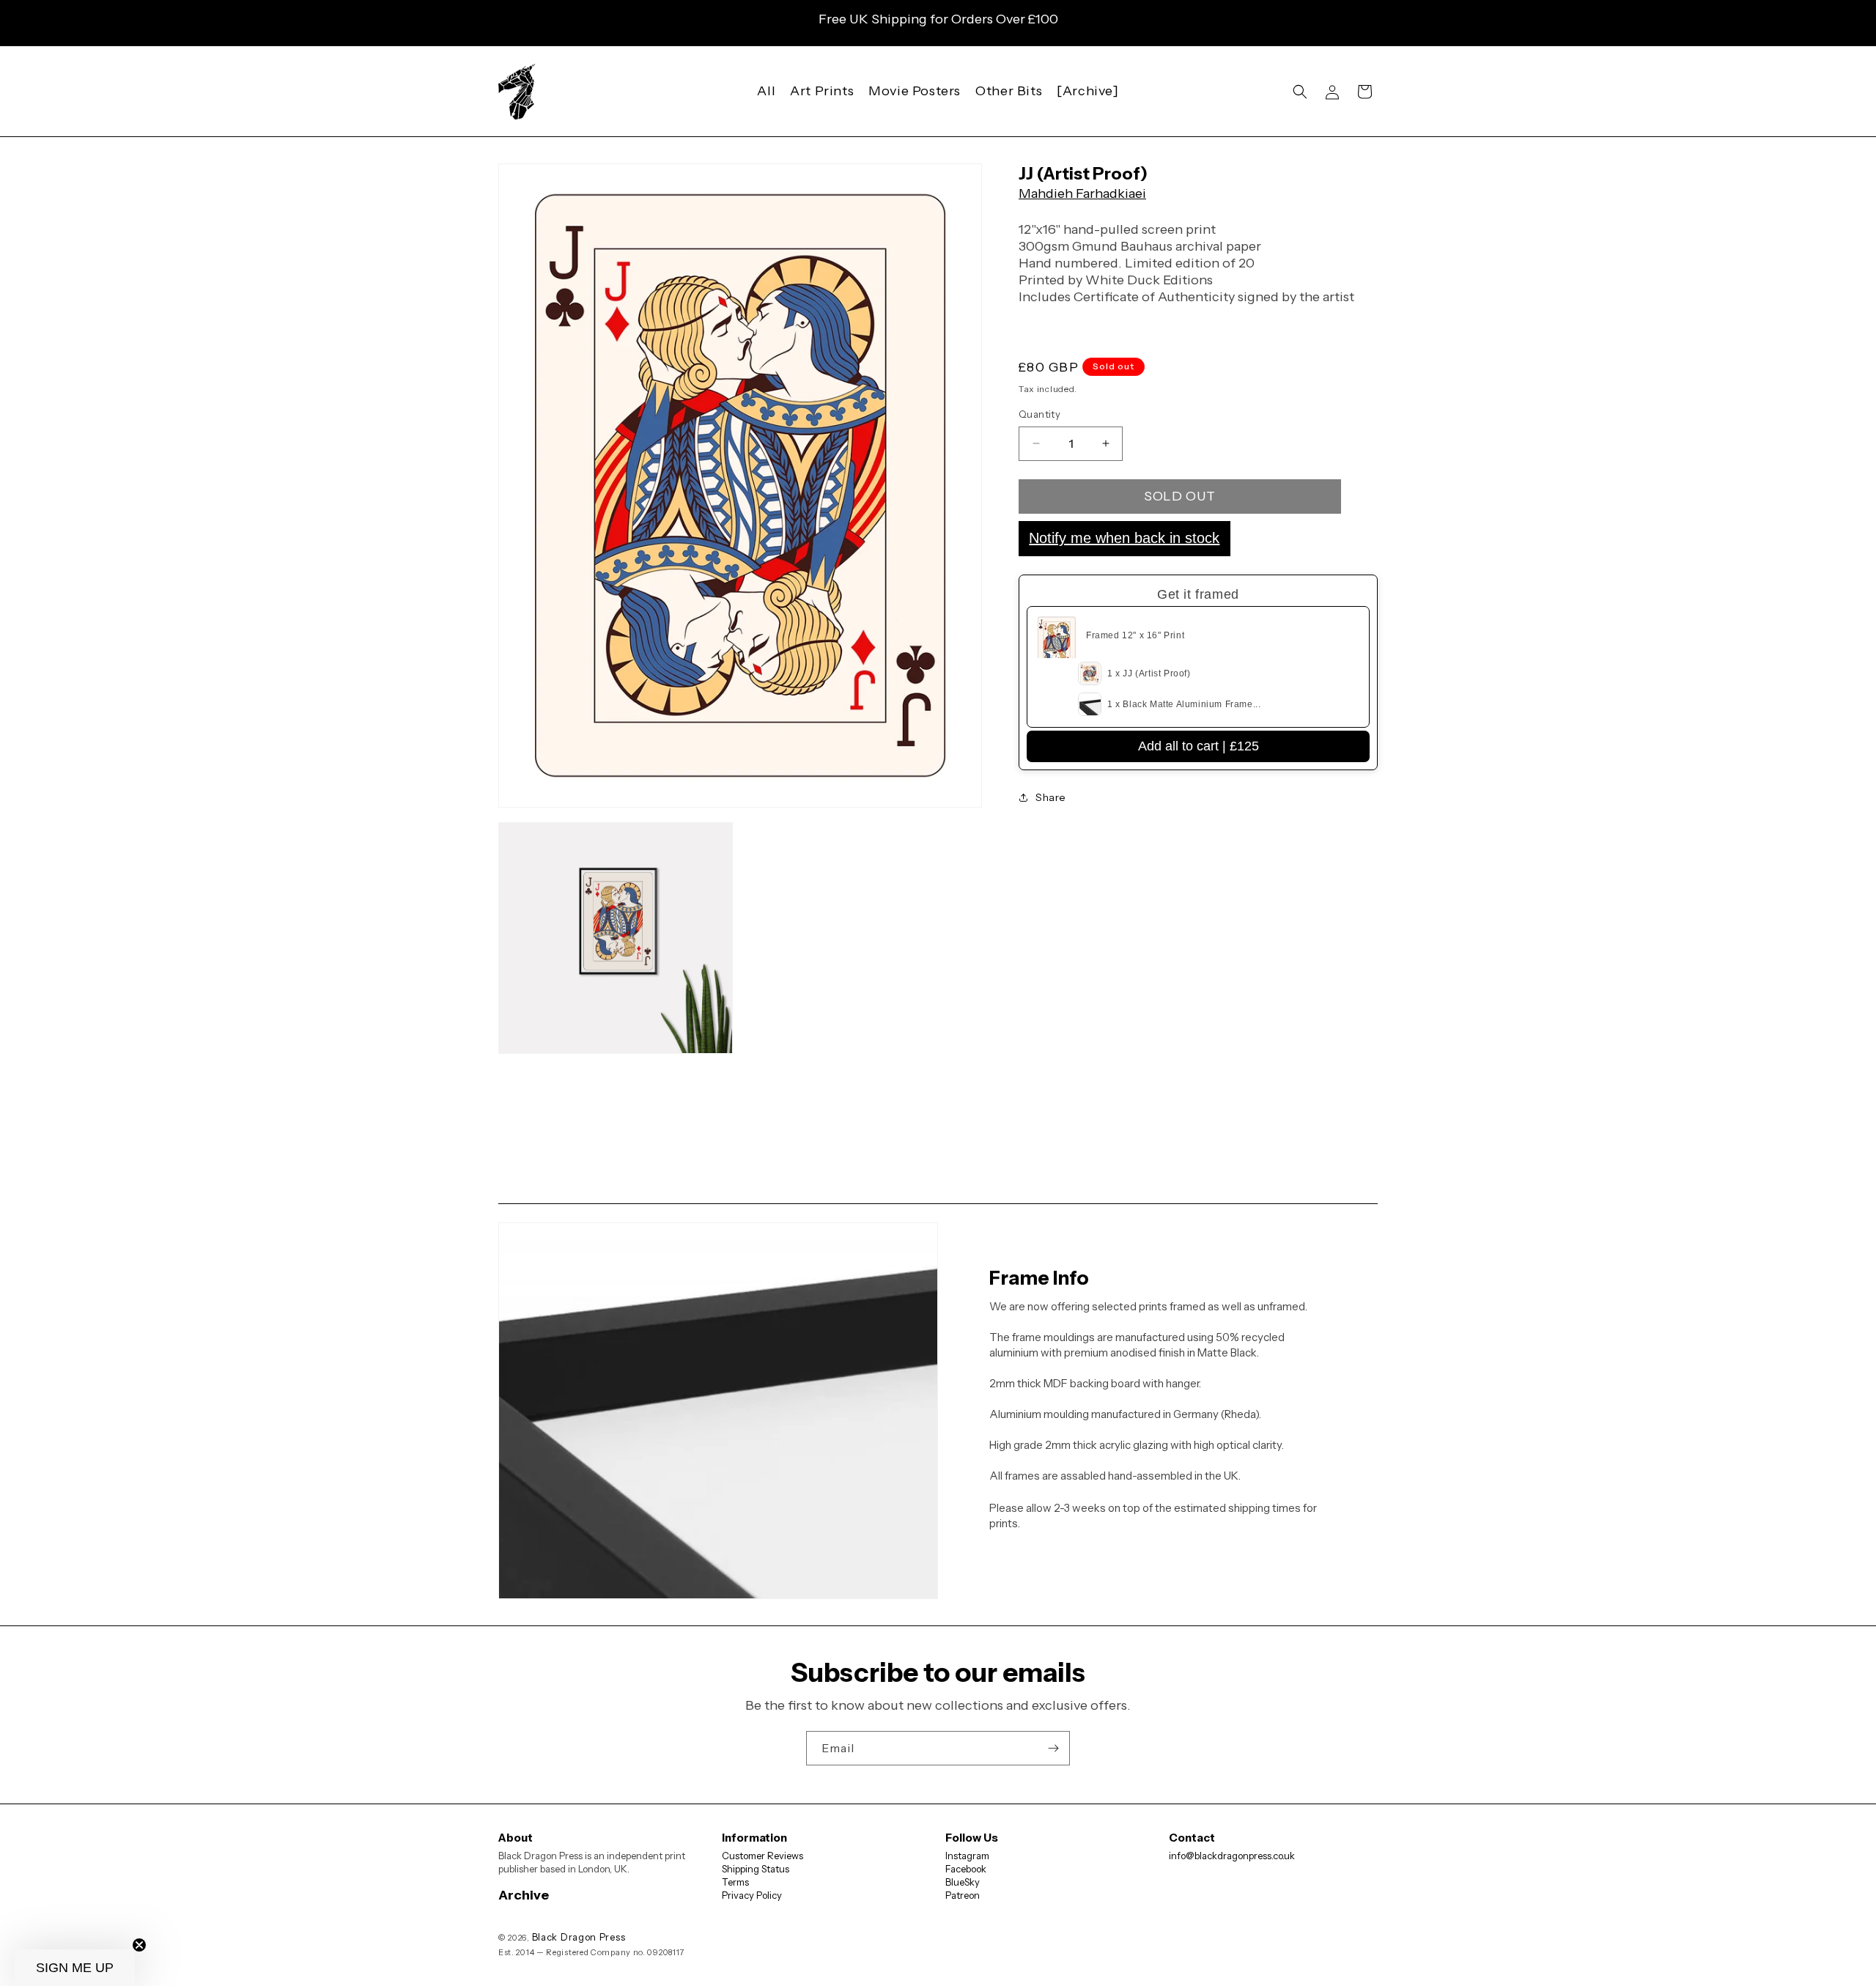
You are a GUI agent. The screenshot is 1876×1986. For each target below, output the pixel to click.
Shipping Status (756, 1869)
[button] (1300, 92)
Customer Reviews (762, 1856)
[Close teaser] (139, 1945)
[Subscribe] (1053, 1748)
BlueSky (963, 1882)
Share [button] (1051, 797)
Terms (735, 1882)
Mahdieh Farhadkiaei (1082, 193)
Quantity (1039, 414)
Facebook (966, 1869)
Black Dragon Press (579, 1937)
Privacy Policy (752, 1895)
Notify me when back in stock (1124, 538)
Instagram (967, 1856)
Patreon (963, 1895)
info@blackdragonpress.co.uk (1232, 1856)
